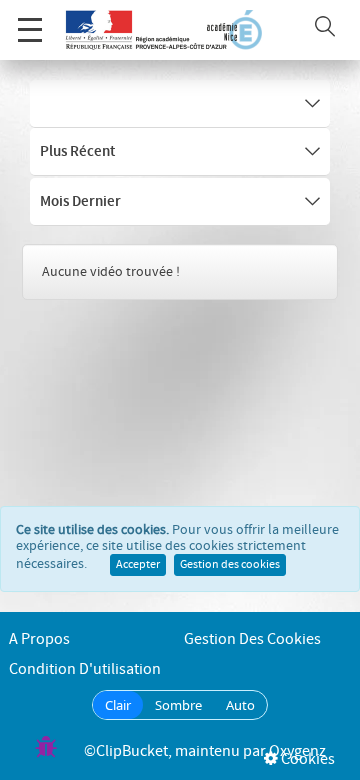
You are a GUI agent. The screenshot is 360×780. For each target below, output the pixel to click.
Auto (240, 705)
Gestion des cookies (230, 565)
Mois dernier (80, 202)
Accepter (138, 565)
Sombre (178, 705)
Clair (118, 705)
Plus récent (77, 152)
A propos (39, 639)
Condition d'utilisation (85, 669)
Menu (30, 30)
